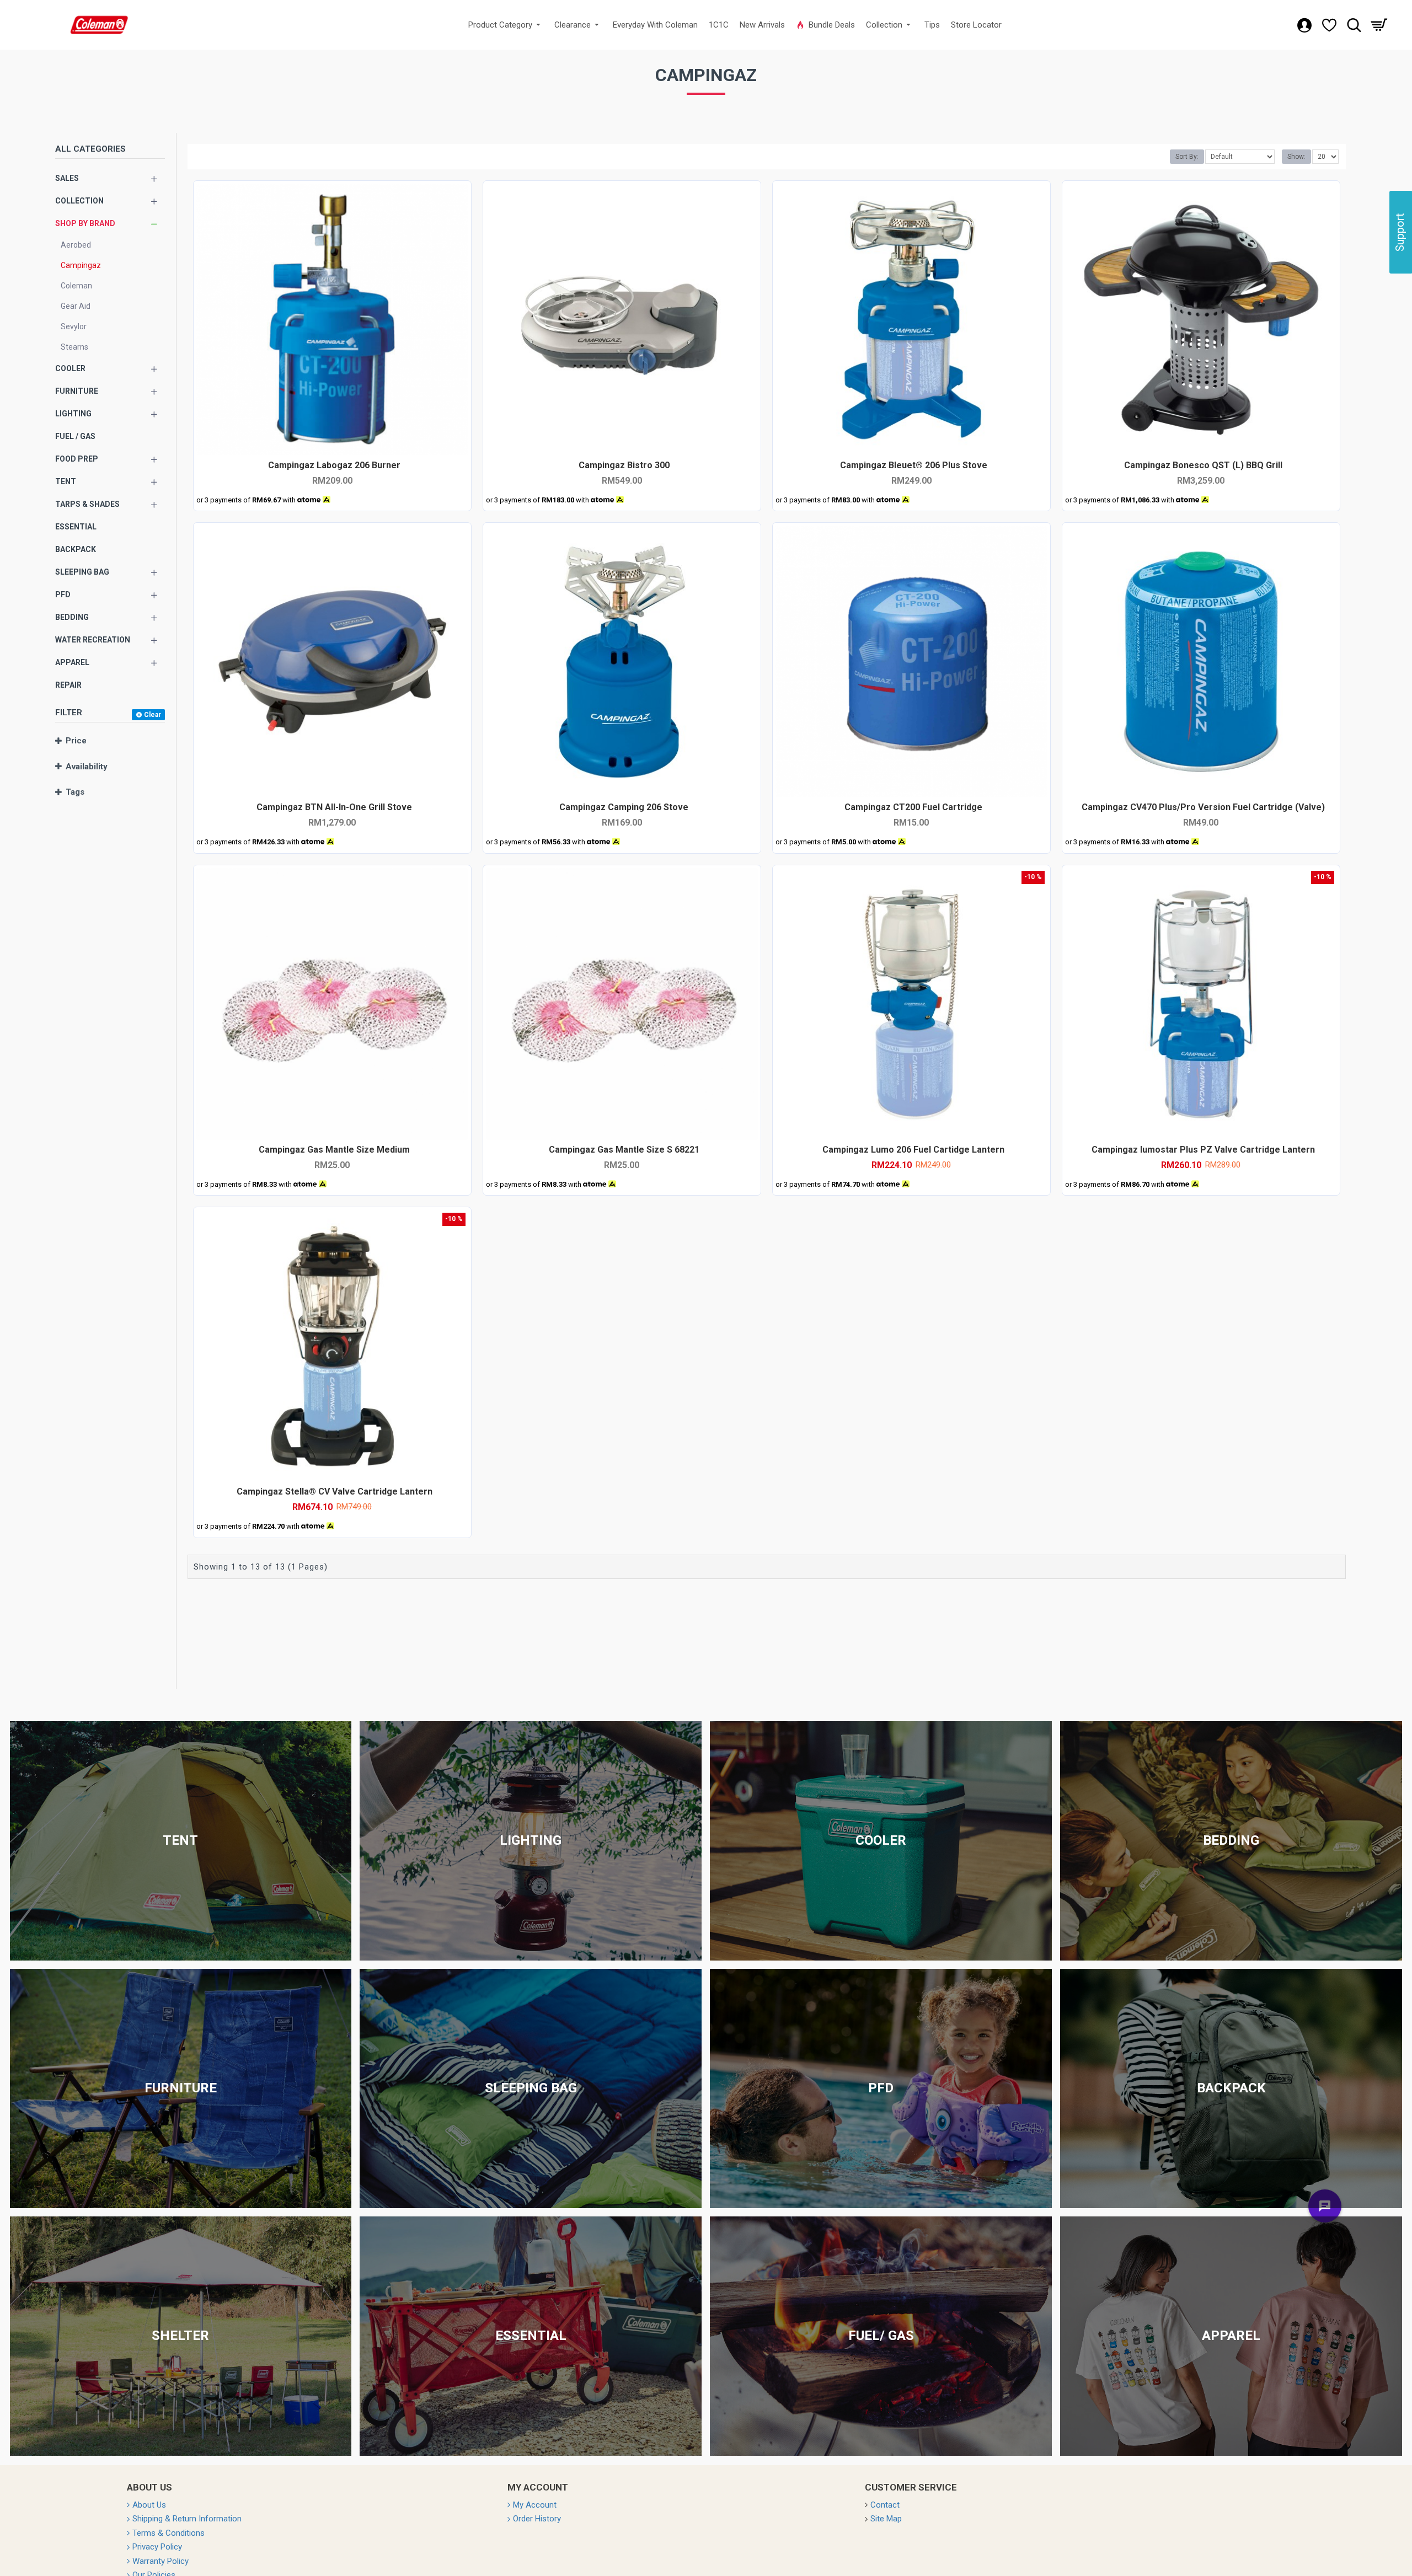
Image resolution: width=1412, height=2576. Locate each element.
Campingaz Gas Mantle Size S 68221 (624, 1150)
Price (76, 741)
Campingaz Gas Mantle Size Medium (334, 1150)
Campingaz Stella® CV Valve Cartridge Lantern (335, 1491)
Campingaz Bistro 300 (624, 465)
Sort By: (1187, 157)
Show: (1296, 157)
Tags (75, 792)
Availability (87, 767)
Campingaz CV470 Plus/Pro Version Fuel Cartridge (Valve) (1203, 807)
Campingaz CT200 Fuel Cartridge (913, 807)
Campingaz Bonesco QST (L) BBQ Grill (1203, 465)
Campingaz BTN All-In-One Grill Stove (334, 807)
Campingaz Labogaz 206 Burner (334, 465)
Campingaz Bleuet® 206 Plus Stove (914, 465)
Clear (153, 715)
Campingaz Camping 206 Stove (624, 807)
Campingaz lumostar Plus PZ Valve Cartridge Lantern (1203, 1150)
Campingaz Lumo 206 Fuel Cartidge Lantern (913, 1150)
